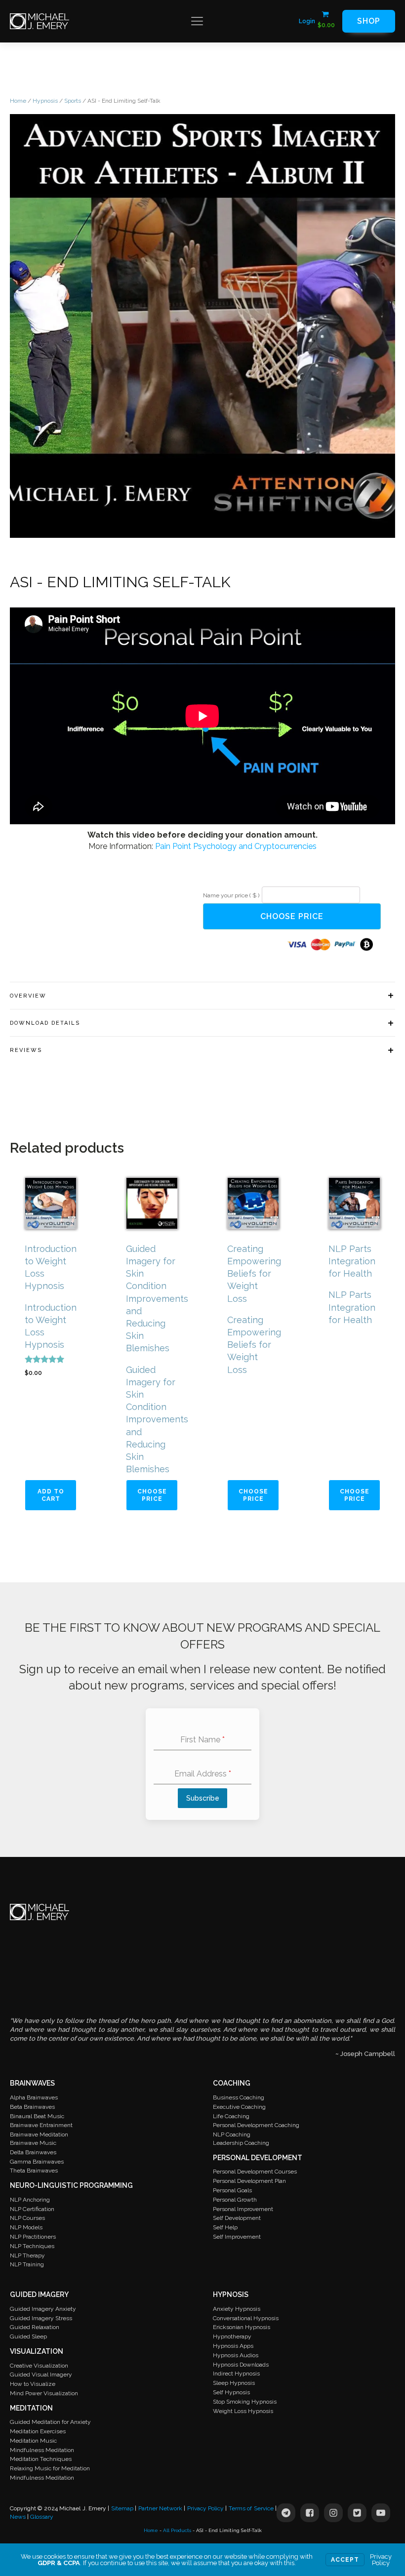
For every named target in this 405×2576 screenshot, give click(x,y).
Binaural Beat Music (37, 2116)
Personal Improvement (243, 2209)
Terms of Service (251, 2508)
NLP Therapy (27, 2255)
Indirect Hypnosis (236, 2374)
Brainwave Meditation (39, 2134)
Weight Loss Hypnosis (243, 2411)
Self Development (237, 2218)
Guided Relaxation (35, 2327)
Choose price (292, 916)
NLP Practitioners (33, 2237)
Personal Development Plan (249, 2181)
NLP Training (27, 2264)
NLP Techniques (32, 2246)
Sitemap (122, 2508)
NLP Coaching (232, 2134)
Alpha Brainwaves (34, 2097)
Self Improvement (237, 2237)
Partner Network (160, 2508)
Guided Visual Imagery (41, 2375)
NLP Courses (27, 2218)
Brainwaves (32, 2083)
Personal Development (258, 2158)
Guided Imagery (39, 2294)
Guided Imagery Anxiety (43, 2309)
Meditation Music (33, 2441)
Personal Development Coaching (256, 2125)
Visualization (37, 2351)
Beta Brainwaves (32, 2107)
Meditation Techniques (41, 2459)
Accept (345, 2560)
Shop (369, 21)
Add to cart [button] (51, 1495)
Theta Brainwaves (34, 2171)
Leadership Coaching (241, 2143)
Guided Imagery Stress (41, 2318)
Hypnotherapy (232, 2336)
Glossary (42, 2517)
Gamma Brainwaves (37, 2162)
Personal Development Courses (255, 2172)
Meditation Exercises (38, 2431)
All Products (177, 2530)
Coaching (232, 2083)
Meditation (31, 2408)
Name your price (231, 895)
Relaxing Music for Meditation (50, 2468)
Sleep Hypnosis (234, 2383)
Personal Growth (235, 2200)
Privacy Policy (205, 2508)
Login (307, 21)
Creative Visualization (39, 2366)
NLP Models (26, 2227)
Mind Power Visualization (44, 2393)
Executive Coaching (239, 2107)
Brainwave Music (33, 2143)
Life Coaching (231, 2116)
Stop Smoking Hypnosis (245, 2402)
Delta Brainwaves (33, 2152)
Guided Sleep (28, 2336)
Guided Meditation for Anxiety (50, 2422)
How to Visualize (33, 2384)
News (18, 2517)
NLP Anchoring (30, 2200)
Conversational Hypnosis (246, 2318)
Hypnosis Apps (233, 2346)
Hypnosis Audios (236, 2355)
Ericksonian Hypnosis (242, 2327)
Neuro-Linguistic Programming (71, 2185)
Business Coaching (239, 2097)
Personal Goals (232, 2190)
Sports (73, 101)
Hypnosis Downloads (241, 2365)
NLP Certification (32, 2209)
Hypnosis (45, 101)
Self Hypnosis (231, 2392)
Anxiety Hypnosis (237, 2309)
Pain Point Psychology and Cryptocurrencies (236, 846)
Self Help (225, 2227)
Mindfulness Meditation (42, 2450)
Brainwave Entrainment (41, 2125)
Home (18, 101)
